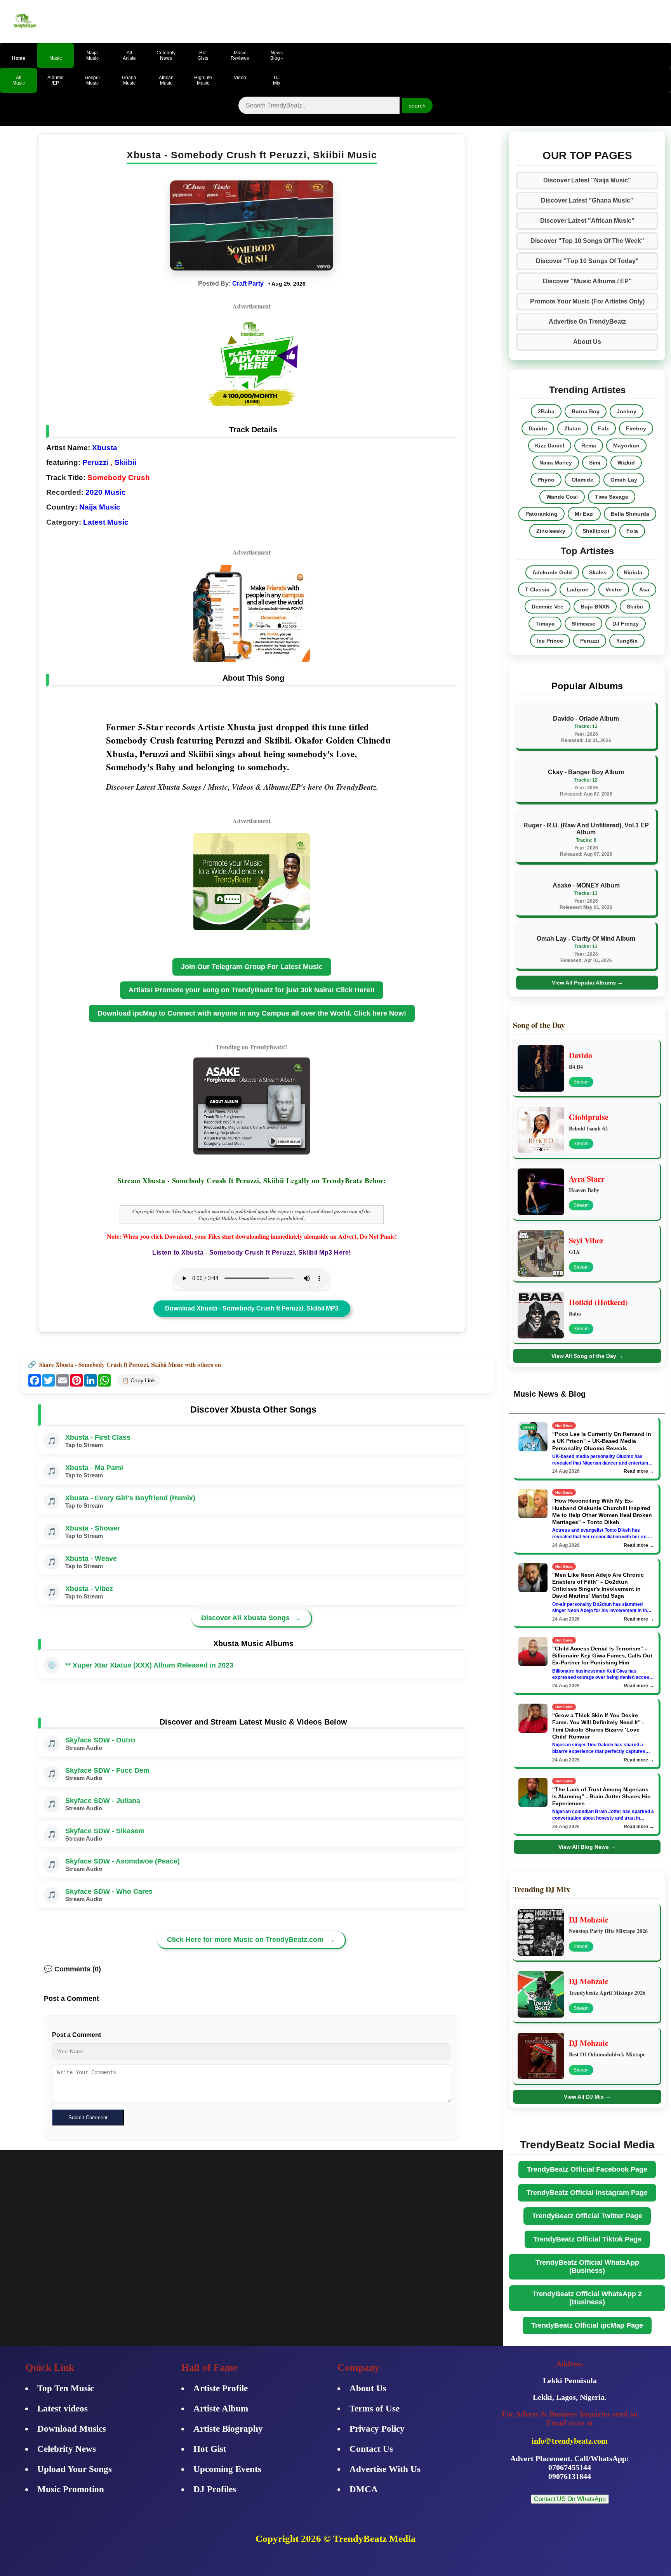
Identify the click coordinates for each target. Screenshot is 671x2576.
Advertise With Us (385, 2469)
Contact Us (371, 2449)
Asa (644, 589)
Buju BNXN (595, 607)
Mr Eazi (584, 514)
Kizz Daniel (550, 446)
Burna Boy (586, 411)
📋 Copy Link (139, 1380)
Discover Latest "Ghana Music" (587, 200)
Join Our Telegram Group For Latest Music (252, 967)
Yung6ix (627, 641)
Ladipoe (577, 589)
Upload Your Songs (75, 2469)
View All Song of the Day (587, 1356)
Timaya (545, 624)
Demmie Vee (548, 607)
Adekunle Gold (552, 572)
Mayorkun (626, 446)
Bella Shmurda (630, 514)
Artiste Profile (221, 2388)
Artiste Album (221, 2409)
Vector (614, 589)
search (417, 106)
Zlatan (573, 428)
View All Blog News (587, 1847)
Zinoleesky (551, 531)
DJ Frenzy (626, 624)
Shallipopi (596, 531)
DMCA (364, 2489)
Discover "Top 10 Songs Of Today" (587, 261)
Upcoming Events (227, 2469)
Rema (589, 446)
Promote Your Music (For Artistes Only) (587, 301)
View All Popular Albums (587, 983)
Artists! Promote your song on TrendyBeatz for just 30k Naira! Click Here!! (252, 990)
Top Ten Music (66, 2388)
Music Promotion (71, 2489)
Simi (595, 463)
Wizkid (626, 463)
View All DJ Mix (587, 2097)
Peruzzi (96, 462)
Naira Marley (556, 463)
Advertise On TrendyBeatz (587, 322)
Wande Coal (562, 497)
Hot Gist (210, 2449)
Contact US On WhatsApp (570, 2499)
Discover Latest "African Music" (587, 221)
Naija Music (100, 507)
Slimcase (583, 624)
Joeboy (627, 411)
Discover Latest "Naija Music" (587, 180)
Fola (632, 531)
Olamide (582, 480)
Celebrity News (67, 2449)
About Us (587, 342)
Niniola (633, 572)
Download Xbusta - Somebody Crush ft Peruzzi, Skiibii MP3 (252, 1308)
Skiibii (125, 462)
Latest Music (106, 522)
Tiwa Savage (612, 497)
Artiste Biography (228, 2429)
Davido (538, 428)
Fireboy (636, 428)
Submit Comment (88, 2117)
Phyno (546, 480)
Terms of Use (375, 2409)
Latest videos (63, 2409)
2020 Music (106, 492)
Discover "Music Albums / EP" (587, 281)
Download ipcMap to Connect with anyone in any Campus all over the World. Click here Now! (252, 1013)
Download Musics (72, 2429)
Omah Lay (624, 480)
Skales (598, 572)
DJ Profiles (215, 2489)
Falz (603, 428)
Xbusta (105, 448)
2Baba (546, 411)
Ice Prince (550, 641)
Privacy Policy (377, 2429)
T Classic (537, 589)
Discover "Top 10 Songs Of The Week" (587, 241)
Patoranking (541, 514)
